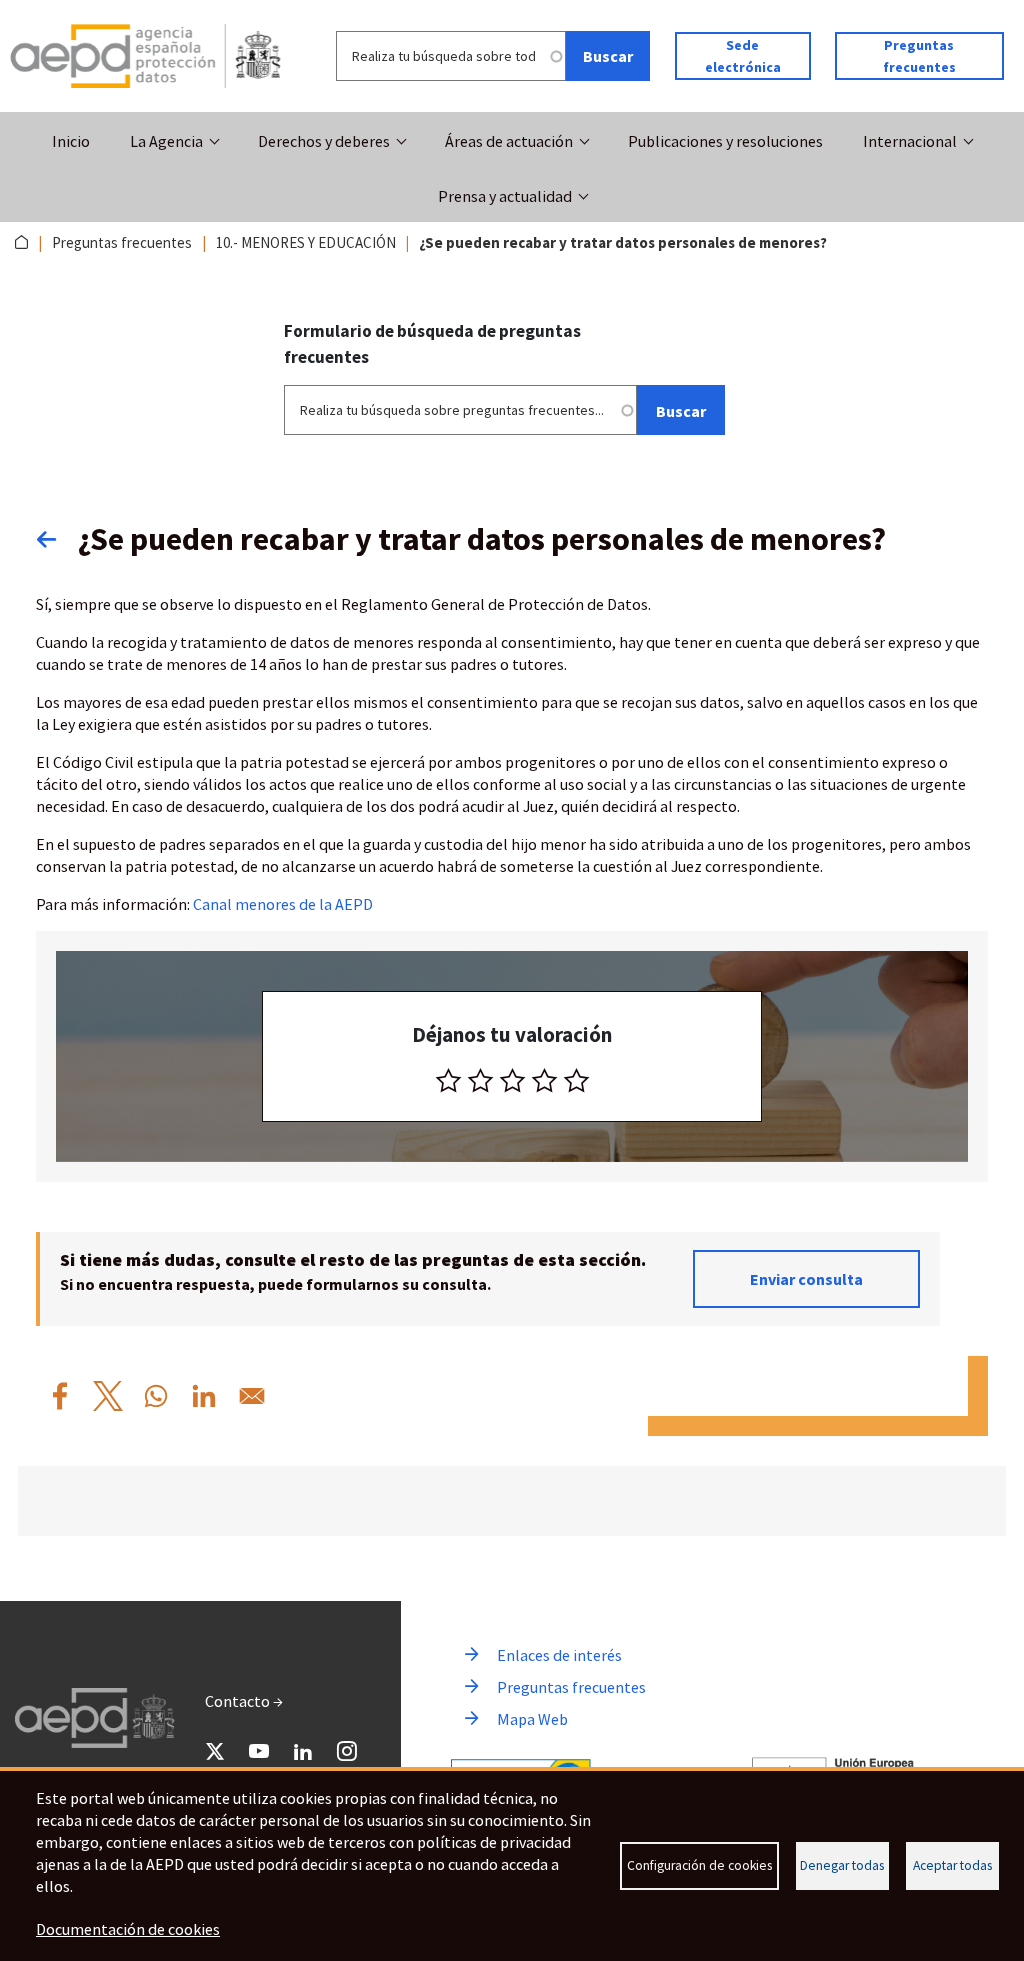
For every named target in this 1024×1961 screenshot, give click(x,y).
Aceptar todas (952, 1865)
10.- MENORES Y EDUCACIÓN (306, 242)
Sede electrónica (743, 56)
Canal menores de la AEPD (283, 904)
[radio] (448, 1080)
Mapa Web (532, 1719)
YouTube (259, 1751)
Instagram (347, 1751)
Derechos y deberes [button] (324, 141)
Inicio (71, 141)
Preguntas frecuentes (919, 56)
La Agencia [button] (166, 141)
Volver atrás (57, 539)
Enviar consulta (806, 1279)
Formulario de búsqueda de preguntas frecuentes (432, 344)
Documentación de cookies (128, 1929)
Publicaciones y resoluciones (725, 141)
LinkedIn (303, 1751)
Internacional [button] (910, 141)
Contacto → (244, 1701)
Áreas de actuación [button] (509, 141)
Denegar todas (842, 1865)
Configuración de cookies (699, 1865)
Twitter (215, 1751)
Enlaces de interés (559, 1655)
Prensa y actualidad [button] (505, 196)
